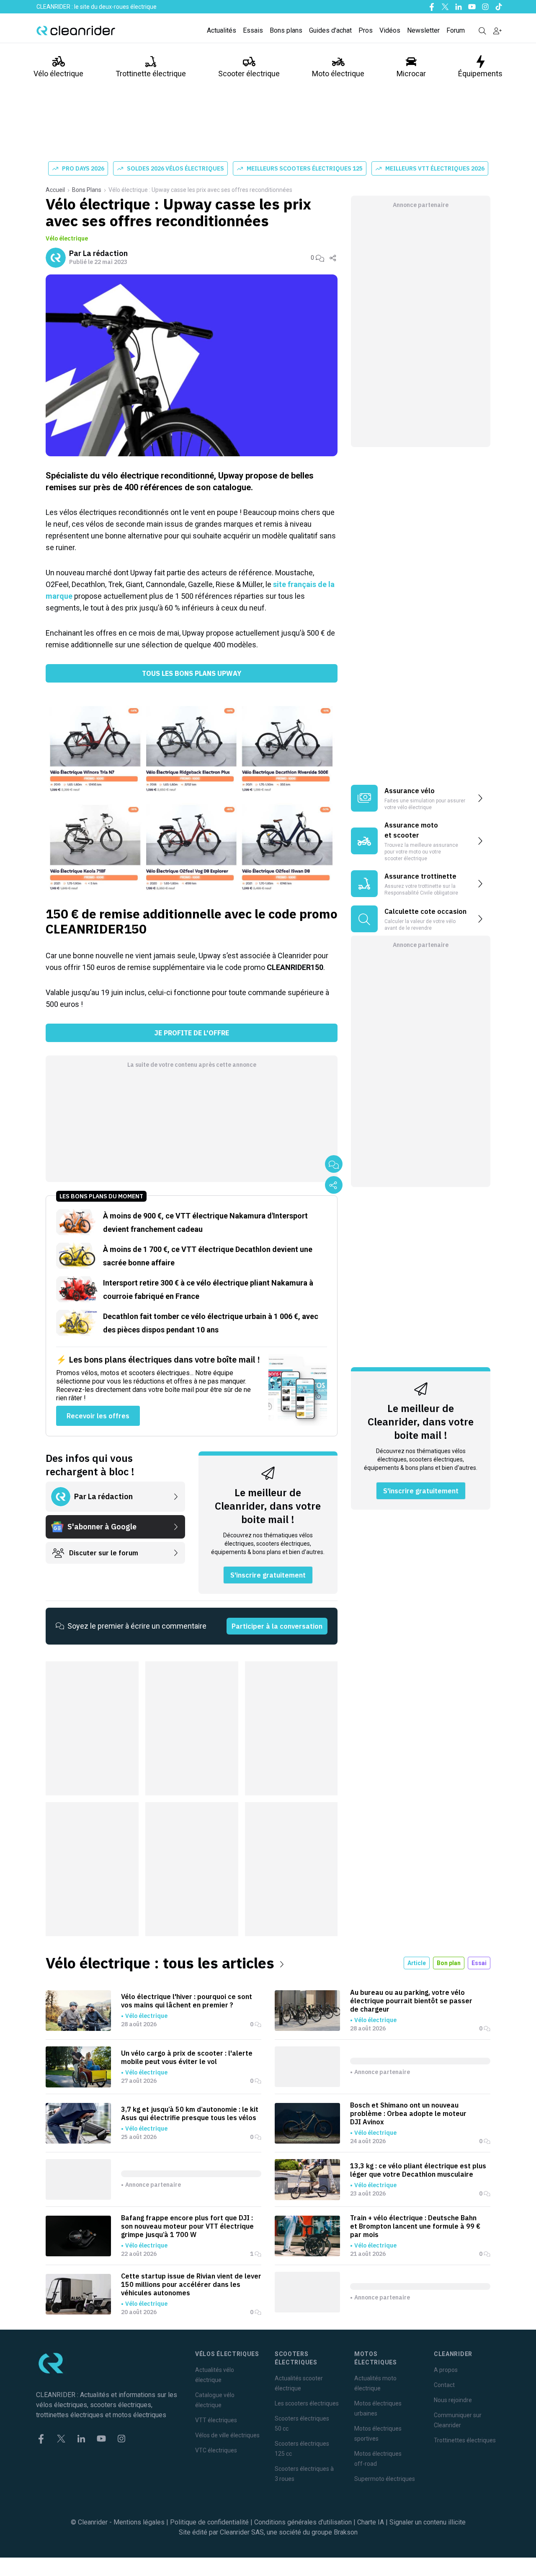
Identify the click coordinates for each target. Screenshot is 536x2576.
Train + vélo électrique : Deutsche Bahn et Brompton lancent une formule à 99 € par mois (415, 2226)
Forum (456, 30)
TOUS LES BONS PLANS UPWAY (192, 673)
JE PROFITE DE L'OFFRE (192, 1033)
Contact (444, 2385)
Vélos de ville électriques (227, 2435)
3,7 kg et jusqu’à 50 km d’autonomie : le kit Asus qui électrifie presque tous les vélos (190, 2113)
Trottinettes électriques (465, 2440)
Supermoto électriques (385, 2479)
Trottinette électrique (151, 74)
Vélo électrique (58, 74)
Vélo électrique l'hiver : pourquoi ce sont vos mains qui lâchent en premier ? (187, 2001)
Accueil (55, 190)
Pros (366, 30)
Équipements (480, 74)
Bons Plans (87, 190)
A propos (446, 2370)
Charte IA (371, 2522)
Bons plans (286, 30)
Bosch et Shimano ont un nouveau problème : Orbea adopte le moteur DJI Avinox (408, 2113)
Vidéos (390, 30)
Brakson (346, 2532)
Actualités (222, 30)
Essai (479, 1963)
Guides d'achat (330, 30)
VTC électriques (216, 2450)
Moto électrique (338, 74)
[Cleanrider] (76, 31)
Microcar (411, 74)
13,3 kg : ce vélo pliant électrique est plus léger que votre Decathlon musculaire (418, 2170)
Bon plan (449, 1963)
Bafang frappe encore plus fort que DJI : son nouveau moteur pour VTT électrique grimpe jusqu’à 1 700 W (187, 2226)
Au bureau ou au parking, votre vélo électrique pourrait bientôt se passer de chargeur (411, 2001)
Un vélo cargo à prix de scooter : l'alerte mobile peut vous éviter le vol (187, 2057)
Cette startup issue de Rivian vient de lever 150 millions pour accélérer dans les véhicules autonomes (191, 2284)
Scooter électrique (249, 74)
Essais (253, 30)
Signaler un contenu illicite (428, 2522)
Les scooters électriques (307, 2403)
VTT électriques (216, 2420)
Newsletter (423, 30)
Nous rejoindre (453, 2400)
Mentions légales (139, 2522)
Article (417, 1963)
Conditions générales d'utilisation (303, 2522)
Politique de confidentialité (209, 2522)
